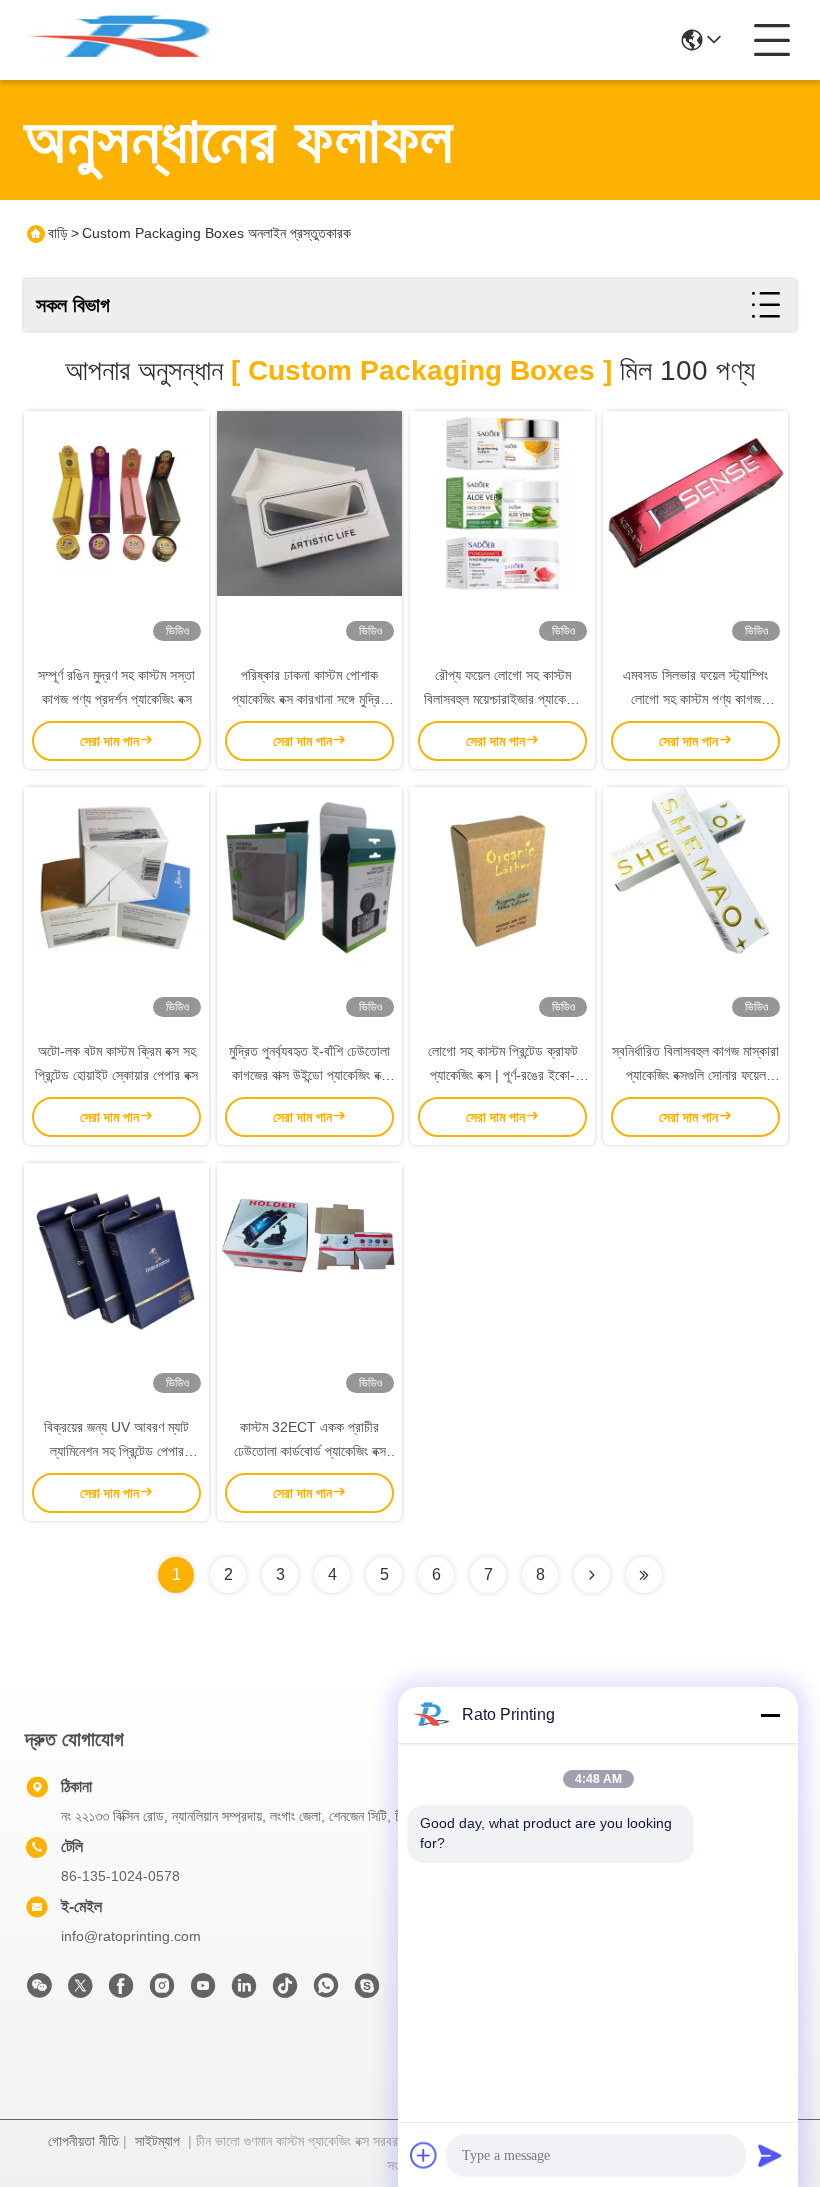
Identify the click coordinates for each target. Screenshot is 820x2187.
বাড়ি (58, 233)
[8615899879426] (326, 1991)
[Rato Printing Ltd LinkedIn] (244, 1991)
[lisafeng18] (367, 1991)
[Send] (770, 2155)
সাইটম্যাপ (157, 2141)
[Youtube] (203, 1991)
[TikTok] (285, 1991)
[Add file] (424, 2155)
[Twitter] (80, 1991)
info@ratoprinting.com (131, 1936)
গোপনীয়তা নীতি (83, 2141)
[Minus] (770, 1715)
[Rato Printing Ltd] (134, 40)
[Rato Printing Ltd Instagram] (162, 1991)
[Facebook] (121, 1991)
